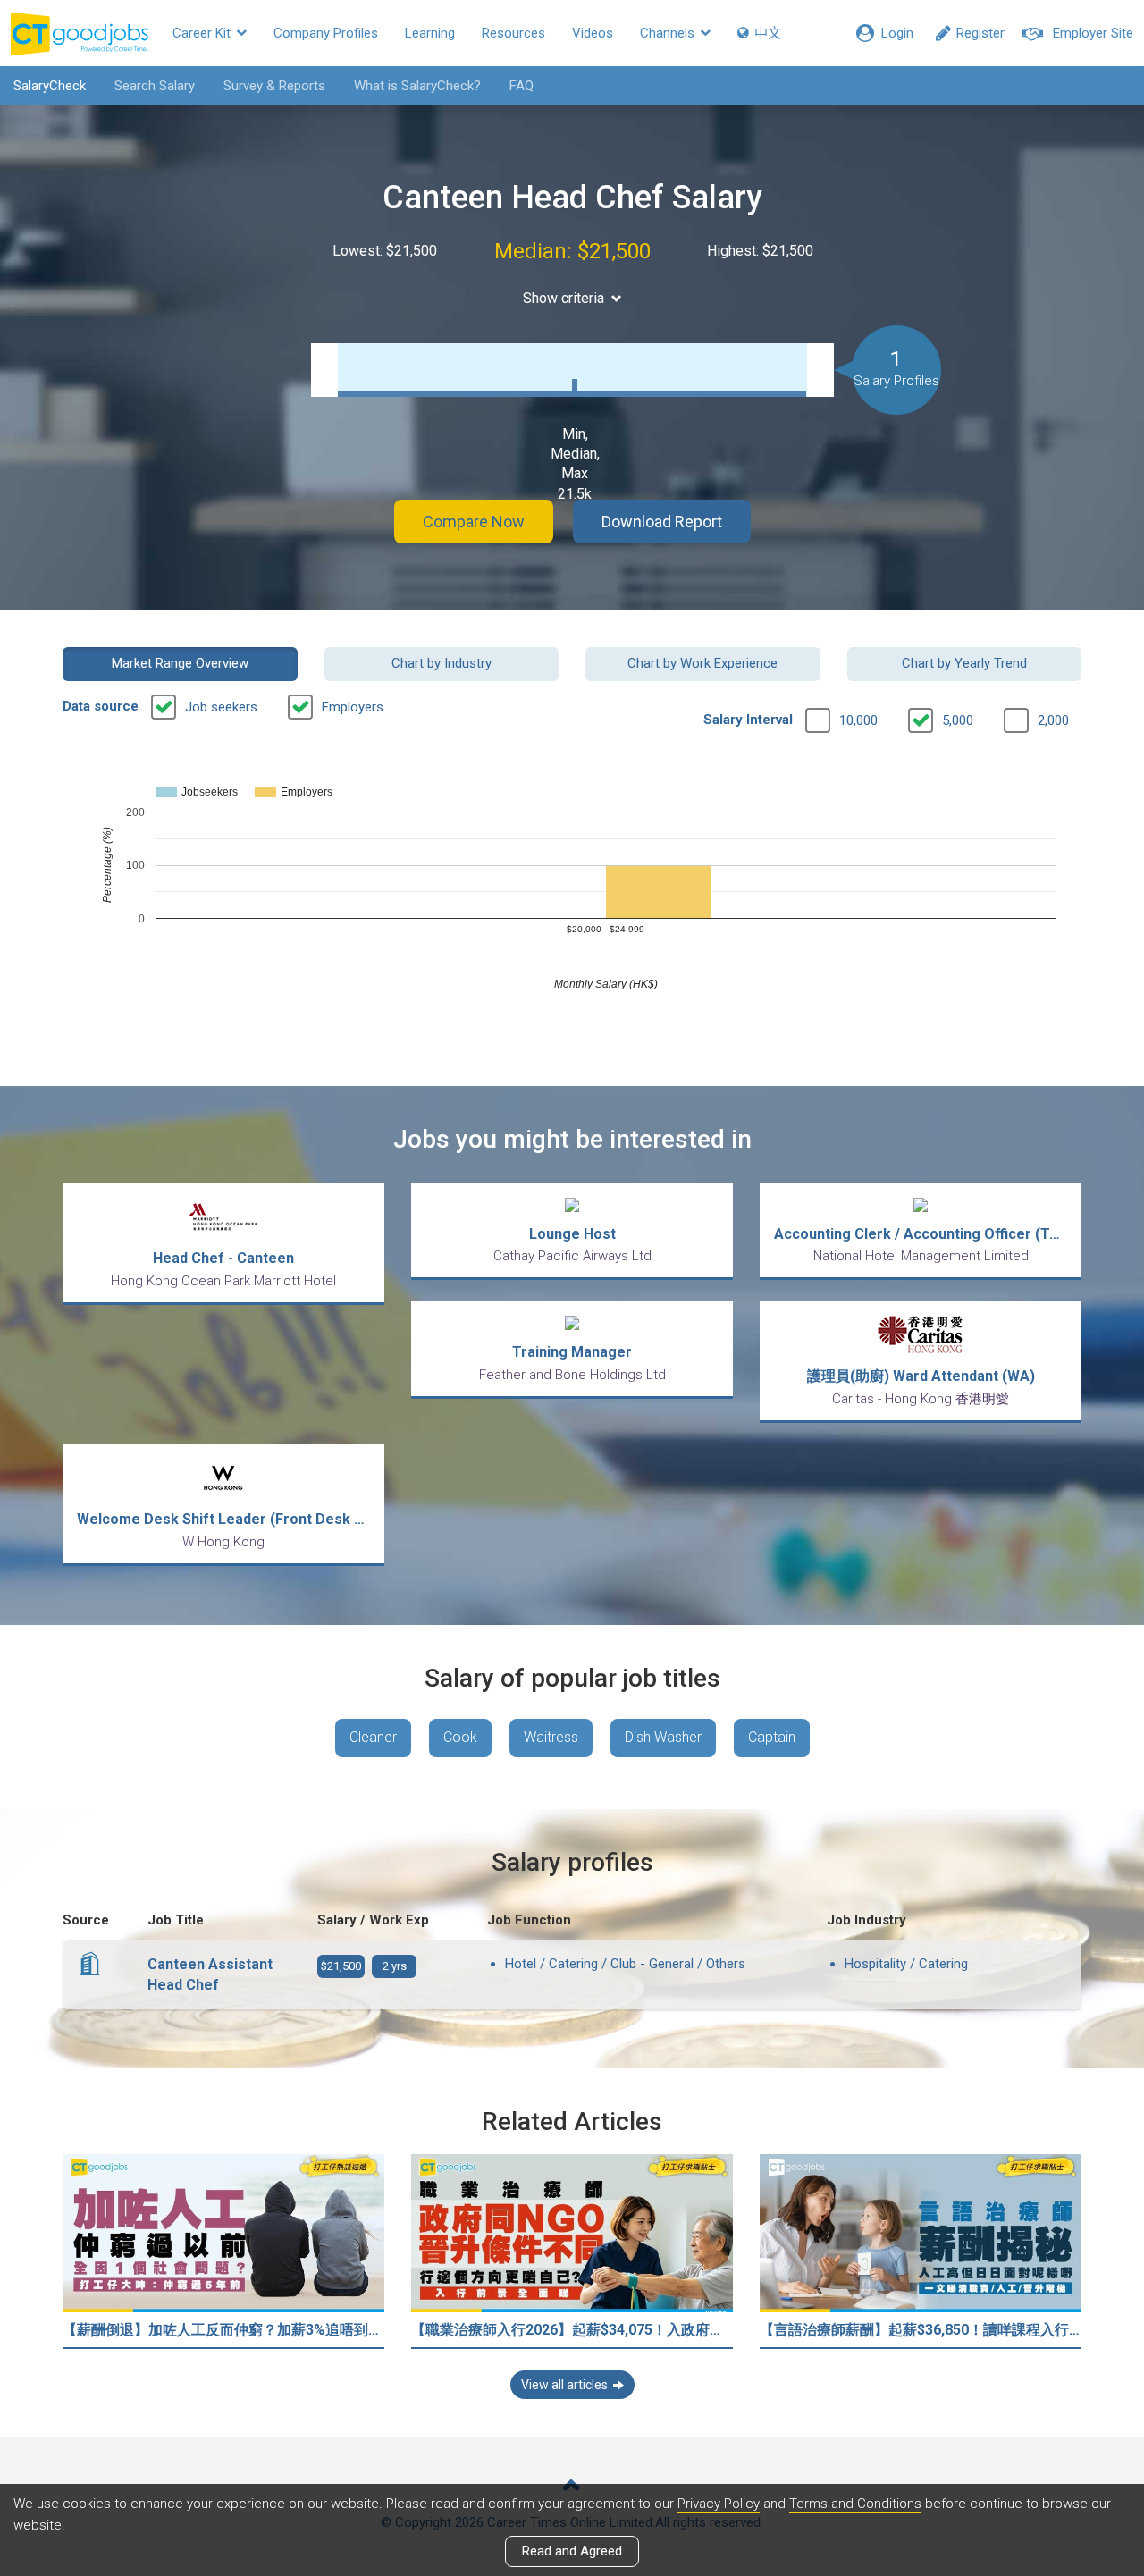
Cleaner (373, 1737)
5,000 (958, 720)
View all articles (564, 2385)
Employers (353, 707)
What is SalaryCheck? (417, 86)
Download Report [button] (662, 522)
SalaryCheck (50, 86)
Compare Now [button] (474, 522)
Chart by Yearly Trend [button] (964, 663)
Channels (669, 33)
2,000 (1053, 720)
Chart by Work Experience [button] (702, 663)
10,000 (858, 720)
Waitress (551, 1737)
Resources (513, 33)
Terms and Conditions (855, 2504)
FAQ (522, 86)
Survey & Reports (274, 86)
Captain (772, 1737)
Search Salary (155, 86)
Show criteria (564, 298)
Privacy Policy (719, 2504)
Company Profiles (326, 33)
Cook (460, 1737)
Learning (430, 33)
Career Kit (203, 33)
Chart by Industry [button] (442, 663)
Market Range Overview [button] (180, 663)
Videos (593, 33)
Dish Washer (663, 1737)
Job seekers (221, 707)
